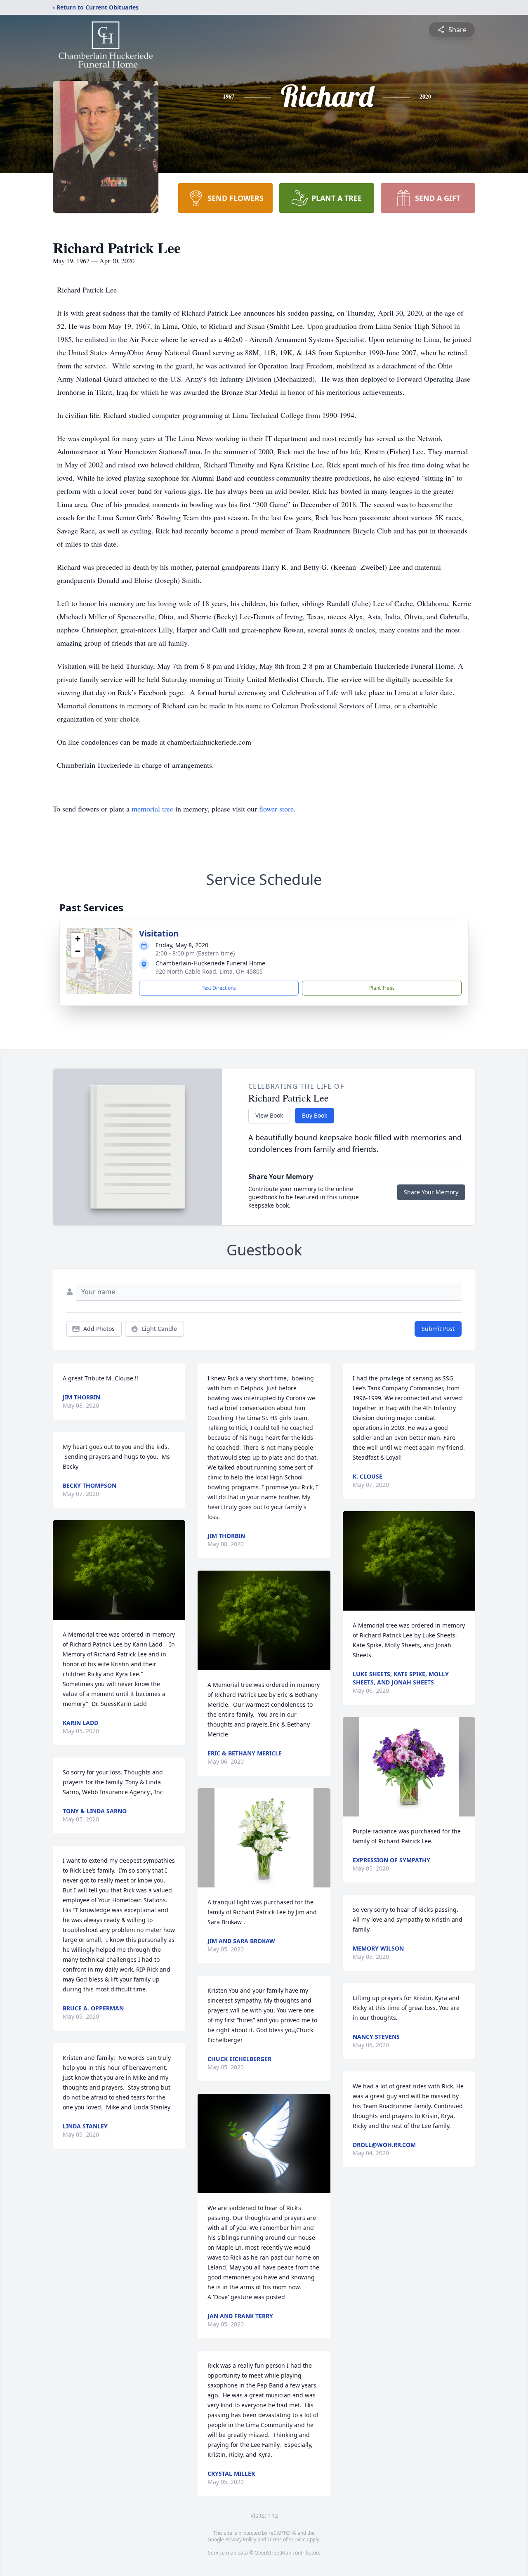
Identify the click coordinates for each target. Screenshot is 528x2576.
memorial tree (152, 809)
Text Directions (219, 988)
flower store (276, 809)
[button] (100, 952)
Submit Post (438, 1329)
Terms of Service (286, 2539)
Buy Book (315, 1115)
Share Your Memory (431, 1192)
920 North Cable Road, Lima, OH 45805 (209, 971)
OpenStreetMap (273, 2553)
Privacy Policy (241, 2539)
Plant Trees (382, 988)
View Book (269, 1115)
